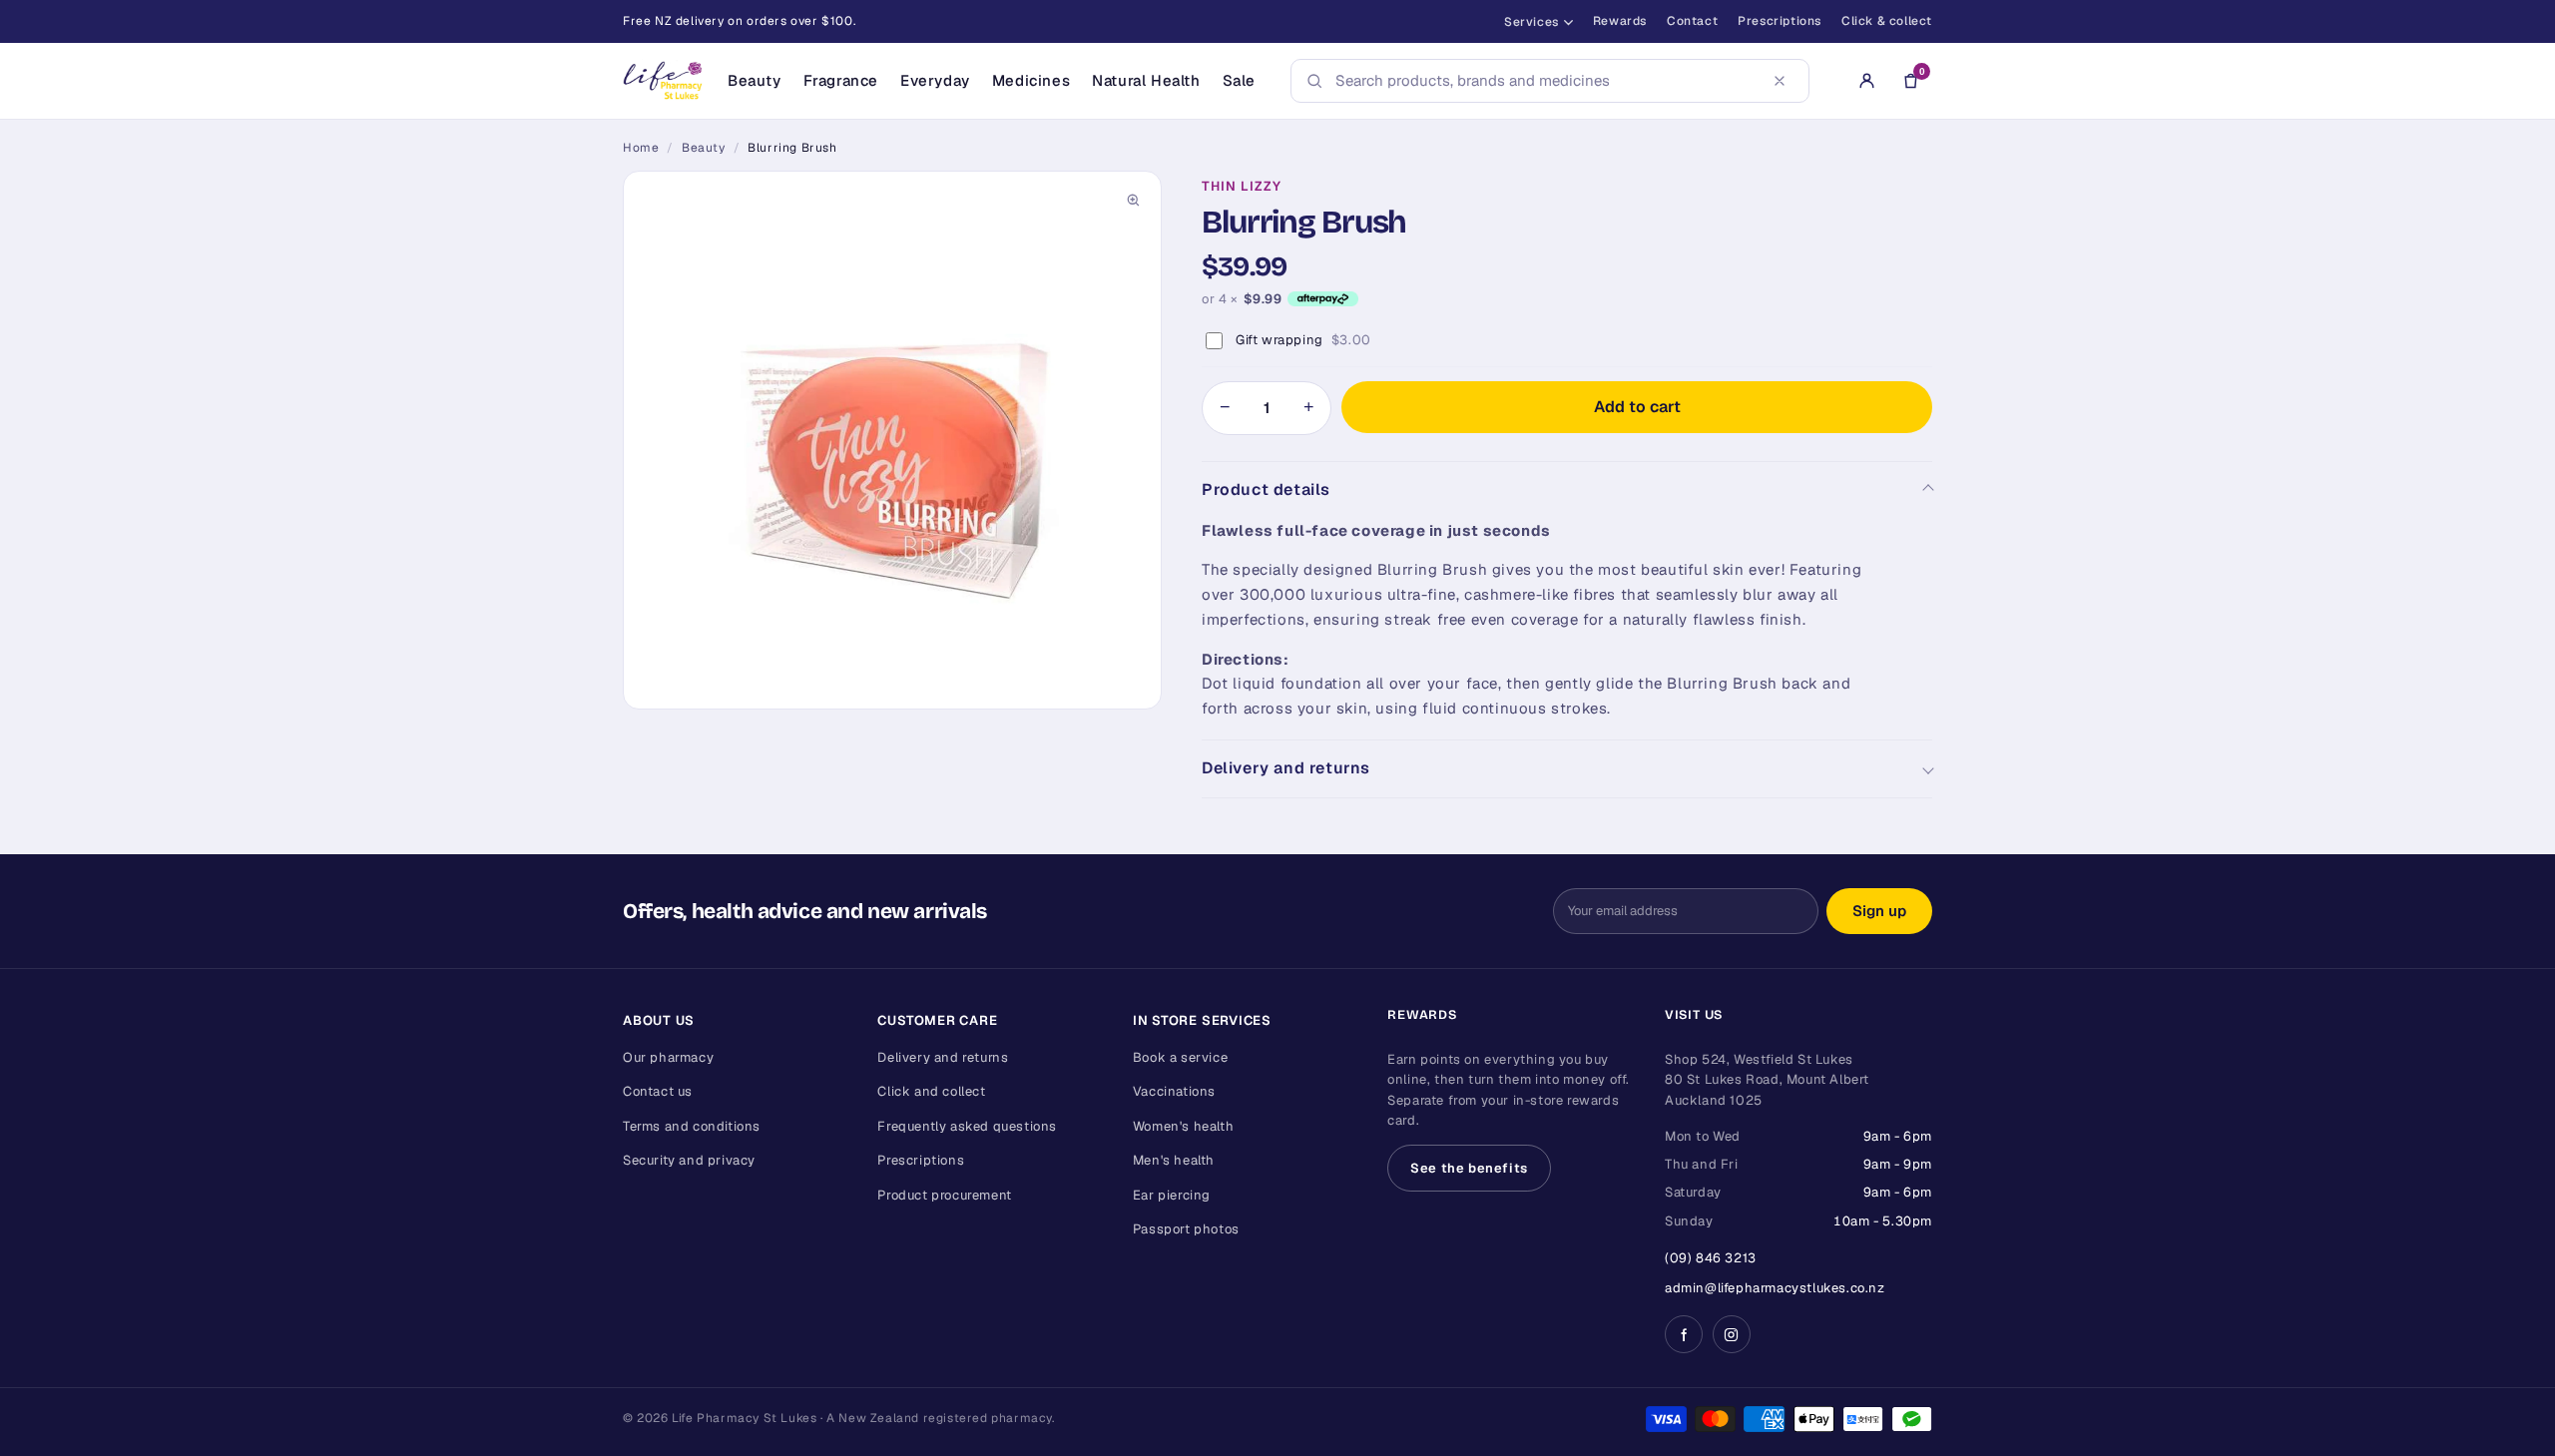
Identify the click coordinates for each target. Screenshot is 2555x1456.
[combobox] (1544, 81)
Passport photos (1186, 1229)
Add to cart (1637, 407)
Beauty (755, 80)
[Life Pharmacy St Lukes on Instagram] (1732, 1334)
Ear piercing (1172, 1195)
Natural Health (1146, 80)
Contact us (658, 1091)
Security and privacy (689, 1160)
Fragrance (841, 80)
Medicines (1031, 80)
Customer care (937, 1020)
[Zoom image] (1133, 200)
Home (641, 148)
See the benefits (1469, 1168)
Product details (1266, 489)
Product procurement (944, 1195)
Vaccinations (1174, 1091)
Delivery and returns (1286, 768)
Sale (1239, 80)
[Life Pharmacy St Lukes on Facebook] (1684, 1334)
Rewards (1620, 21)
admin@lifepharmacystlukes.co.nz (1775, 1288)
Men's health (1174, 1160)
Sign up (1879, 911)
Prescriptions (1780, 21)
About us (659, 1020)
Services (1532, 22)
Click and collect (931, 1091)
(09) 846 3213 (1711, 1258)
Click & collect (1887, 21)
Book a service (1180, 1057)
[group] (892, 440)
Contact (1692, 21)
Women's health (1183, 1126)
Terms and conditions (692, 1126)
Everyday (935, 80)
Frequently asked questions (967, 1126)
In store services (1202, 1020)
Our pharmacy (668, 1057)
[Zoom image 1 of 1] (892, 440)
